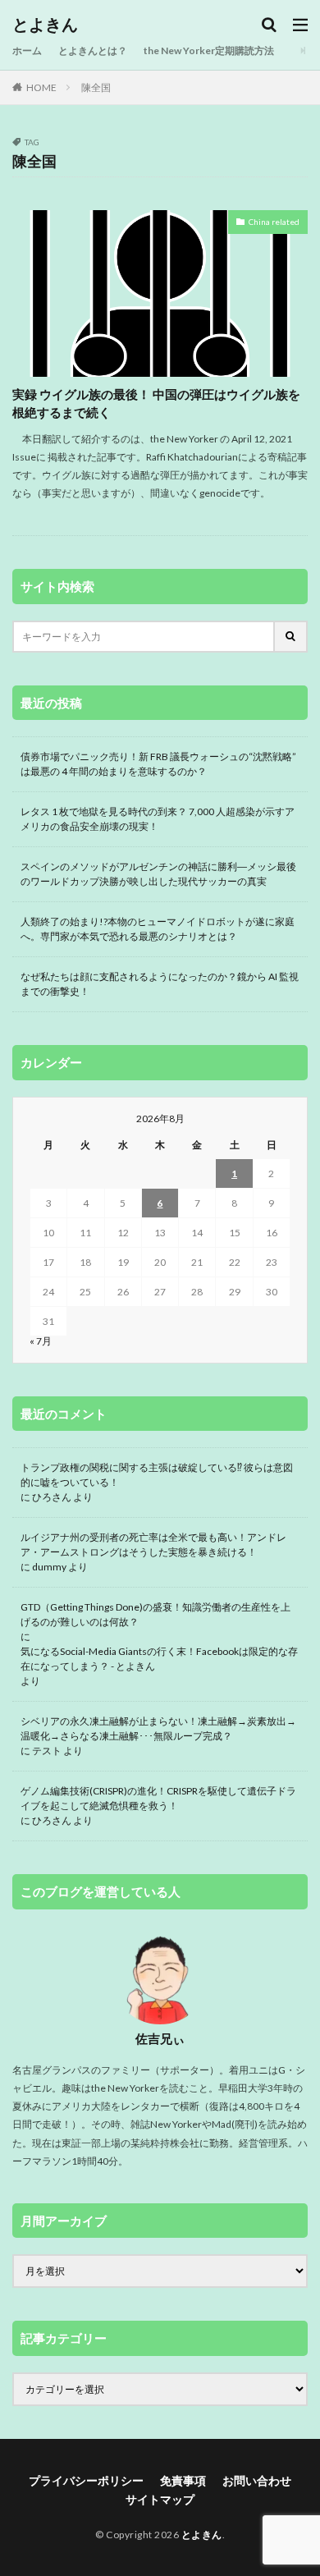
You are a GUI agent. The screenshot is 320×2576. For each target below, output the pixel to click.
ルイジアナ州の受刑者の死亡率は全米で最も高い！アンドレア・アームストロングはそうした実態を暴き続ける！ (153, 1545)
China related (274, 222)
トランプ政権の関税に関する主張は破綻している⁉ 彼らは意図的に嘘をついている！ (157, 1475)
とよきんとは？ (93, 50)
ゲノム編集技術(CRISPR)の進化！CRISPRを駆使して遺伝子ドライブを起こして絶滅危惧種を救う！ (158, 1798)
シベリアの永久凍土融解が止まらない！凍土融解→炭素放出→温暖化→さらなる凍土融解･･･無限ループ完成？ (158, 1728)
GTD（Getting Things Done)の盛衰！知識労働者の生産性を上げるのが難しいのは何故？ (155, 1614)
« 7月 (41, 1341)
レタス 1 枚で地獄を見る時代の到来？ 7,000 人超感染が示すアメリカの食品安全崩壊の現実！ (158, 819)
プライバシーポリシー (86, 2480)
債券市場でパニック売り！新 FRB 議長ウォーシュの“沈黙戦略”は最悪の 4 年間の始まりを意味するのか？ (158, 764)
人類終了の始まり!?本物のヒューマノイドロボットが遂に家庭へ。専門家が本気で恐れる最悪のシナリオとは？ (158, 929)
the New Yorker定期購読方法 (209, 50)
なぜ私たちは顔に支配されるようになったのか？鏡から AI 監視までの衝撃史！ (160, 984)
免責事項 (183, 2480)
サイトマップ (160, 2499)
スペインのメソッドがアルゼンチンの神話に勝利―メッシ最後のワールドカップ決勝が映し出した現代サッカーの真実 (158, 874)
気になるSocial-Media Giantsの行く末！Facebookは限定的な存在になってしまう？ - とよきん (159, 1659)
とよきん (45, 25)
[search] (291, 637)
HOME (41, 87)
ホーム (27, 50)
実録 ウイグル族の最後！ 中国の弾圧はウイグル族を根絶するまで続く (156, 403)
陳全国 (96, 87)
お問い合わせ (257, 2480)
